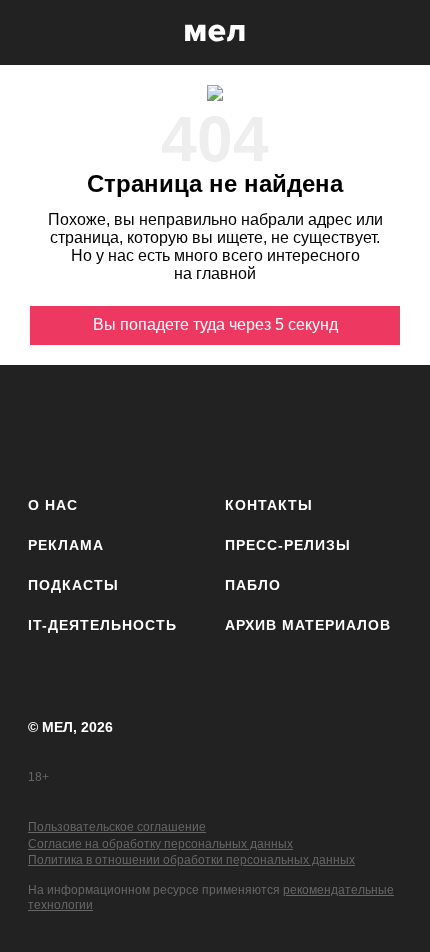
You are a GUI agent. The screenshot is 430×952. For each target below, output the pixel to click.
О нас (53, 505)
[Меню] (400, 33)
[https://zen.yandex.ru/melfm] (104, 426)
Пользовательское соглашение (117, 827)
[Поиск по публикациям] (30, 33)
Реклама (66, 545)
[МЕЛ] (215, 32)
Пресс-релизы (288, 545)
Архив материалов (308, 625)
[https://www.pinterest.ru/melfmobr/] (270, 426)
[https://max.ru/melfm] (380, 426)
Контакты (269, 505)
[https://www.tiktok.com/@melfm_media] (215, 426)
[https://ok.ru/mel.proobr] (325, 426)
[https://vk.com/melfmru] (159, 426)
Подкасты (73, 585)
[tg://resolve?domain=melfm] (49, 426)
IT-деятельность (102, 625)
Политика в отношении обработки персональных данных (191, 860)
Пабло (253, 585)
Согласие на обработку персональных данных (160, 844)
